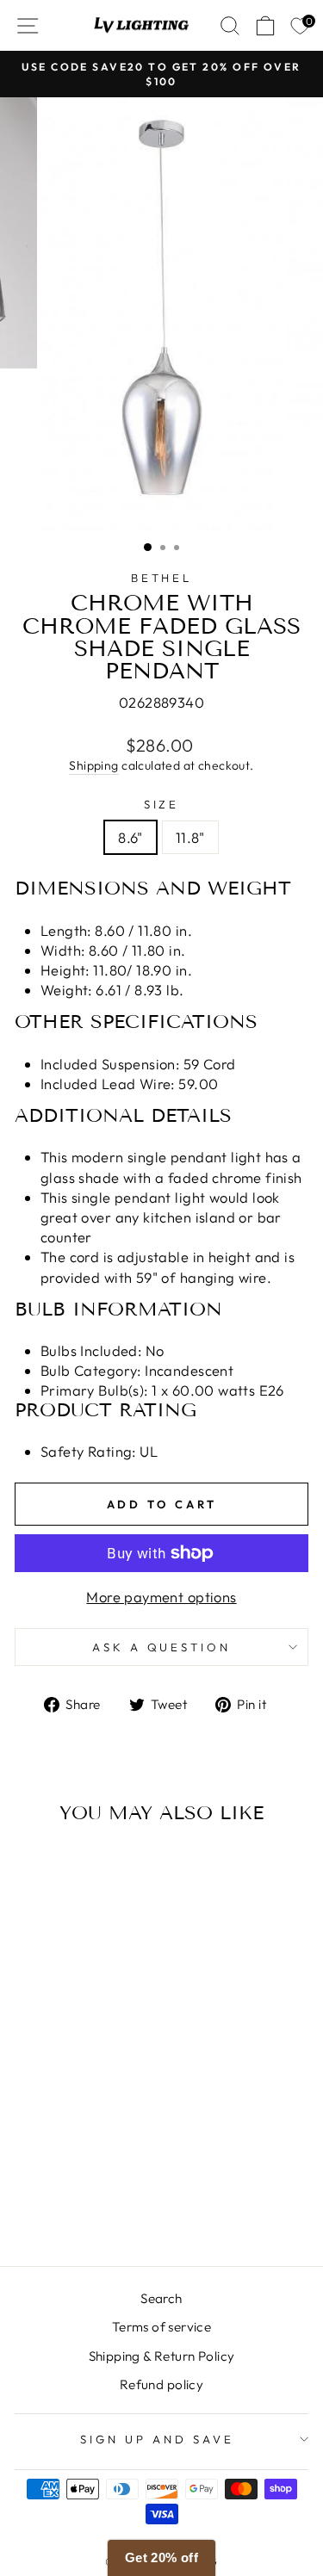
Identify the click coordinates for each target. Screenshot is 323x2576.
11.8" (190, 837)
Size (162, 804)
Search (161, 2298)
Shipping (93, 765)
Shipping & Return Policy (162, 2356)
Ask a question (162, 1647)
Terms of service (162, 2327)
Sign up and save (157, 2439)
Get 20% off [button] (162, 2557)
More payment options (161, 1597)
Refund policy (161, 2384)
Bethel (162, 578)
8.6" (130, 837)
